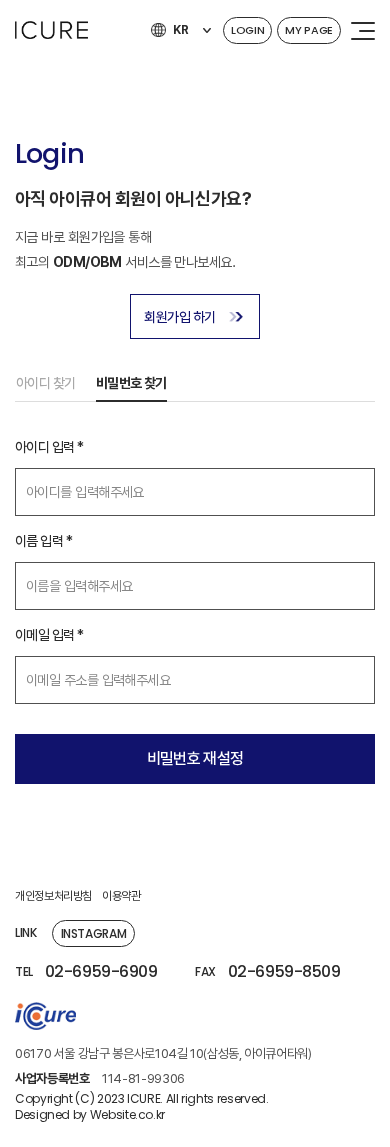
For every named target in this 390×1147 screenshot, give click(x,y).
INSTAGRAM (94, 933)
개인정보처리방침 (53, 896)
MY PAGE (309, 30)
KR (181, 30)
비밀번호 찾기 (131, 383)
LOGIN (247, 30)
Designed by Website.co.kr (90, 1115)
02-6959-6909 (101, 972)
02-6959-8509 (284, 972)
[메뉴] (363, 30)
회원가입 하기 (180, 317)
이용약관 (121, 896)
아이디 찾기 (46, 383)
